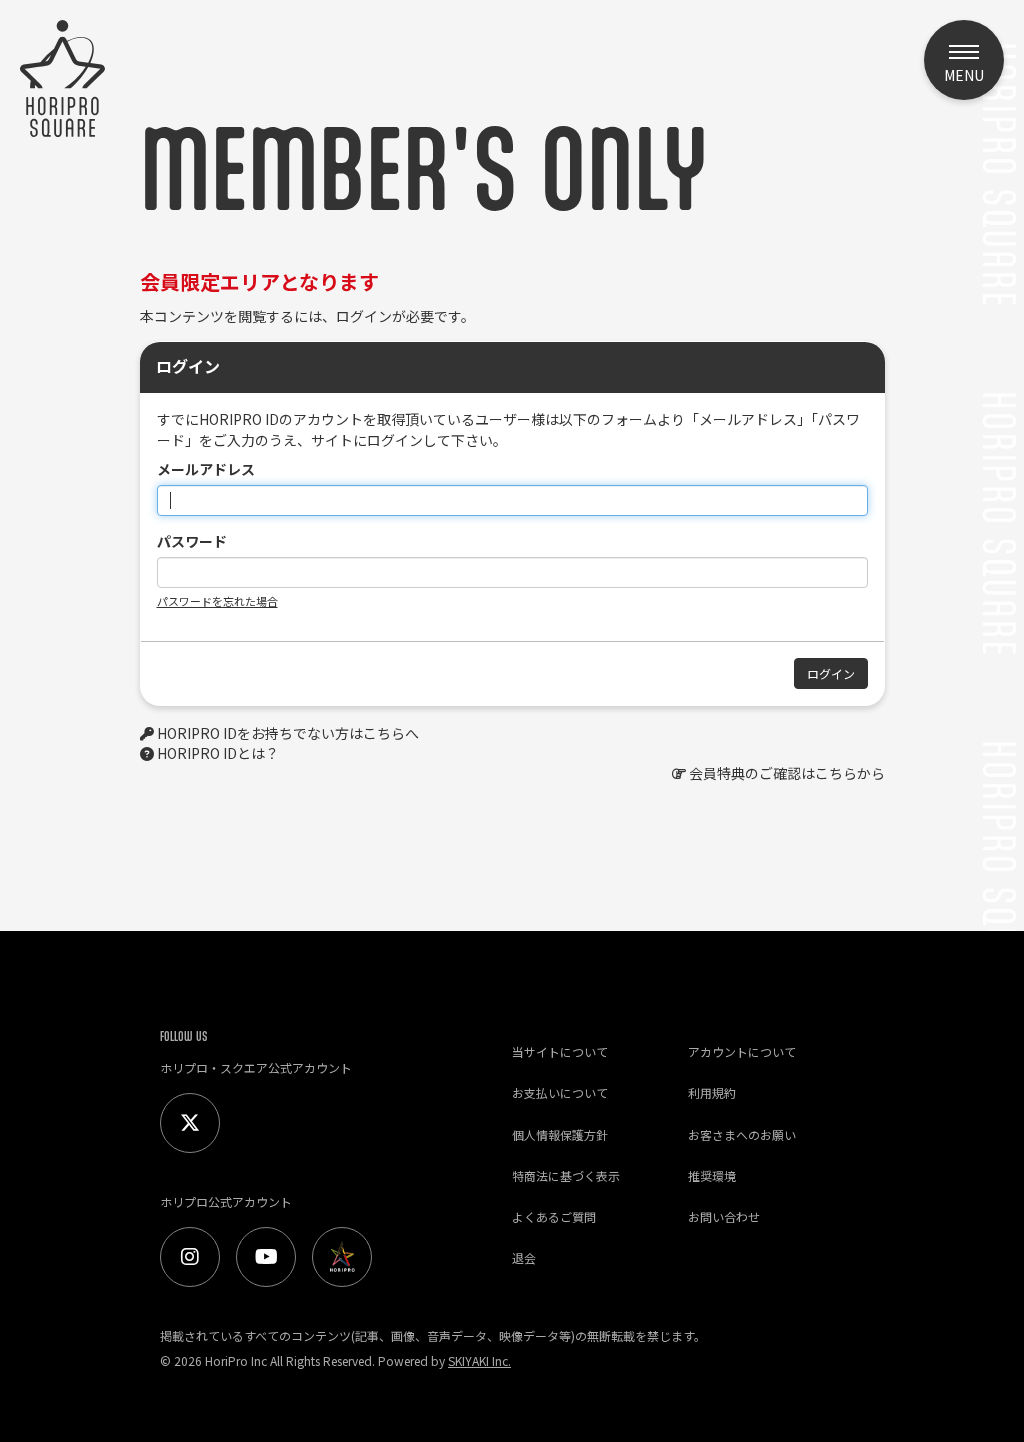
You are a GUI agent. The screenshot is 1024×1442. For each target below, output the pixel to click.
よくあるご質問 (554, 1216)
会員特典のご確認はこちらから (787, 773)
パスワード (192, 541)
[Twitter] (190, 1123)
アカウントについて (742, 1051)
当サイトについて (560, 1051)
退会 (524, 1257)
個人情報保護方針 (560, 1134)
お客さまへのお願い (742, 1134)
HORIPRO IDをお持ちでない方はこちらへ (288, 733)
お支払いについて (560, 1092)
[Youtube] (266, 1257)
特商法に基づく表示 (566, 1175)
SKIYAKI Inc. (479, 1360)
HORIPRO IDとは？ (218, 753)
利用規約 (712, 1092)
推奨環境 (712, 1175)
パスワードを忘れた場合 (217, 601)
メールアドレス (206, 469)
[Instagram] (190, 1257)
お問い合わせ (724, 1216)
